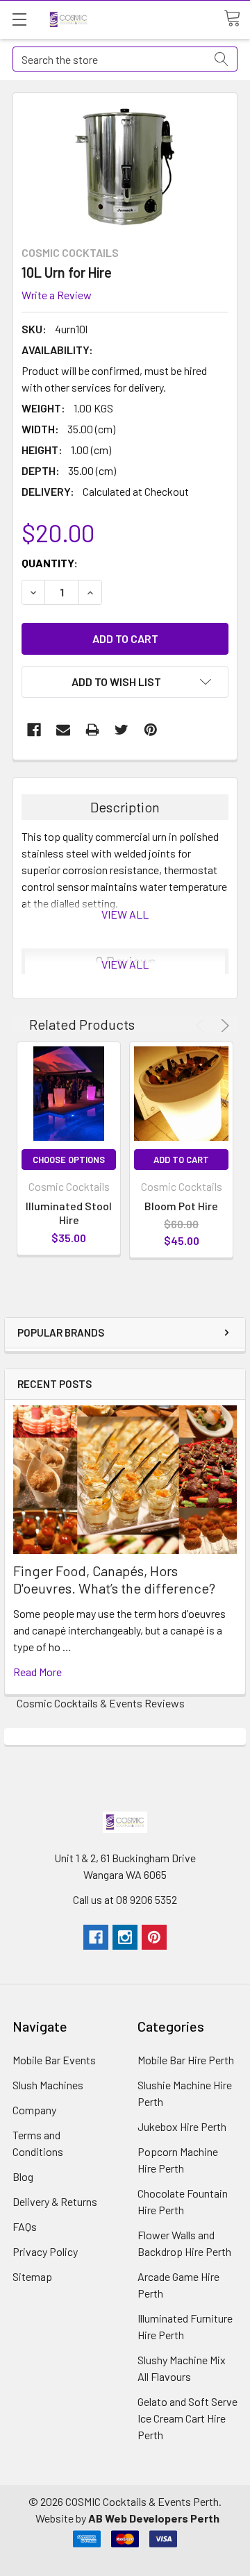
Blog (23, 2176)
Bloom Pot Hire (181, 1206)
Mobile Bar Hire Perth (186, 2060)
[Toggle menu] (19, 19)
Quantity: (50, 563)
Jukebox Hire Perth (182, 2126)
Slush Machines (48, 2085)
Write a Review (57, 295)
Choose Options (69, 1160)
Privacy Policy (45, 2251)
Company (34, 2110)
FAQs (25, 2226)
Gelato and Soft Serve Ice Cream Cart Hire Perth (187, 2418)
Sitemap (32, 2276)
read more (37, 1672)
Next (223, 1026)
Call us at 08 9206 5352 (125, 1899)
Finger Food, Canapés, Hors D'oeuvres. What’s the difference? (114, 1579)
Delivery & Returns (55, 2201)
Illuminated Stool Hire (69, 1213)
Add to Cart (181, 1160)
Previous (202, 1026)
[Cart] (237, 19)
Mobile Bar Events (54, 2060)
